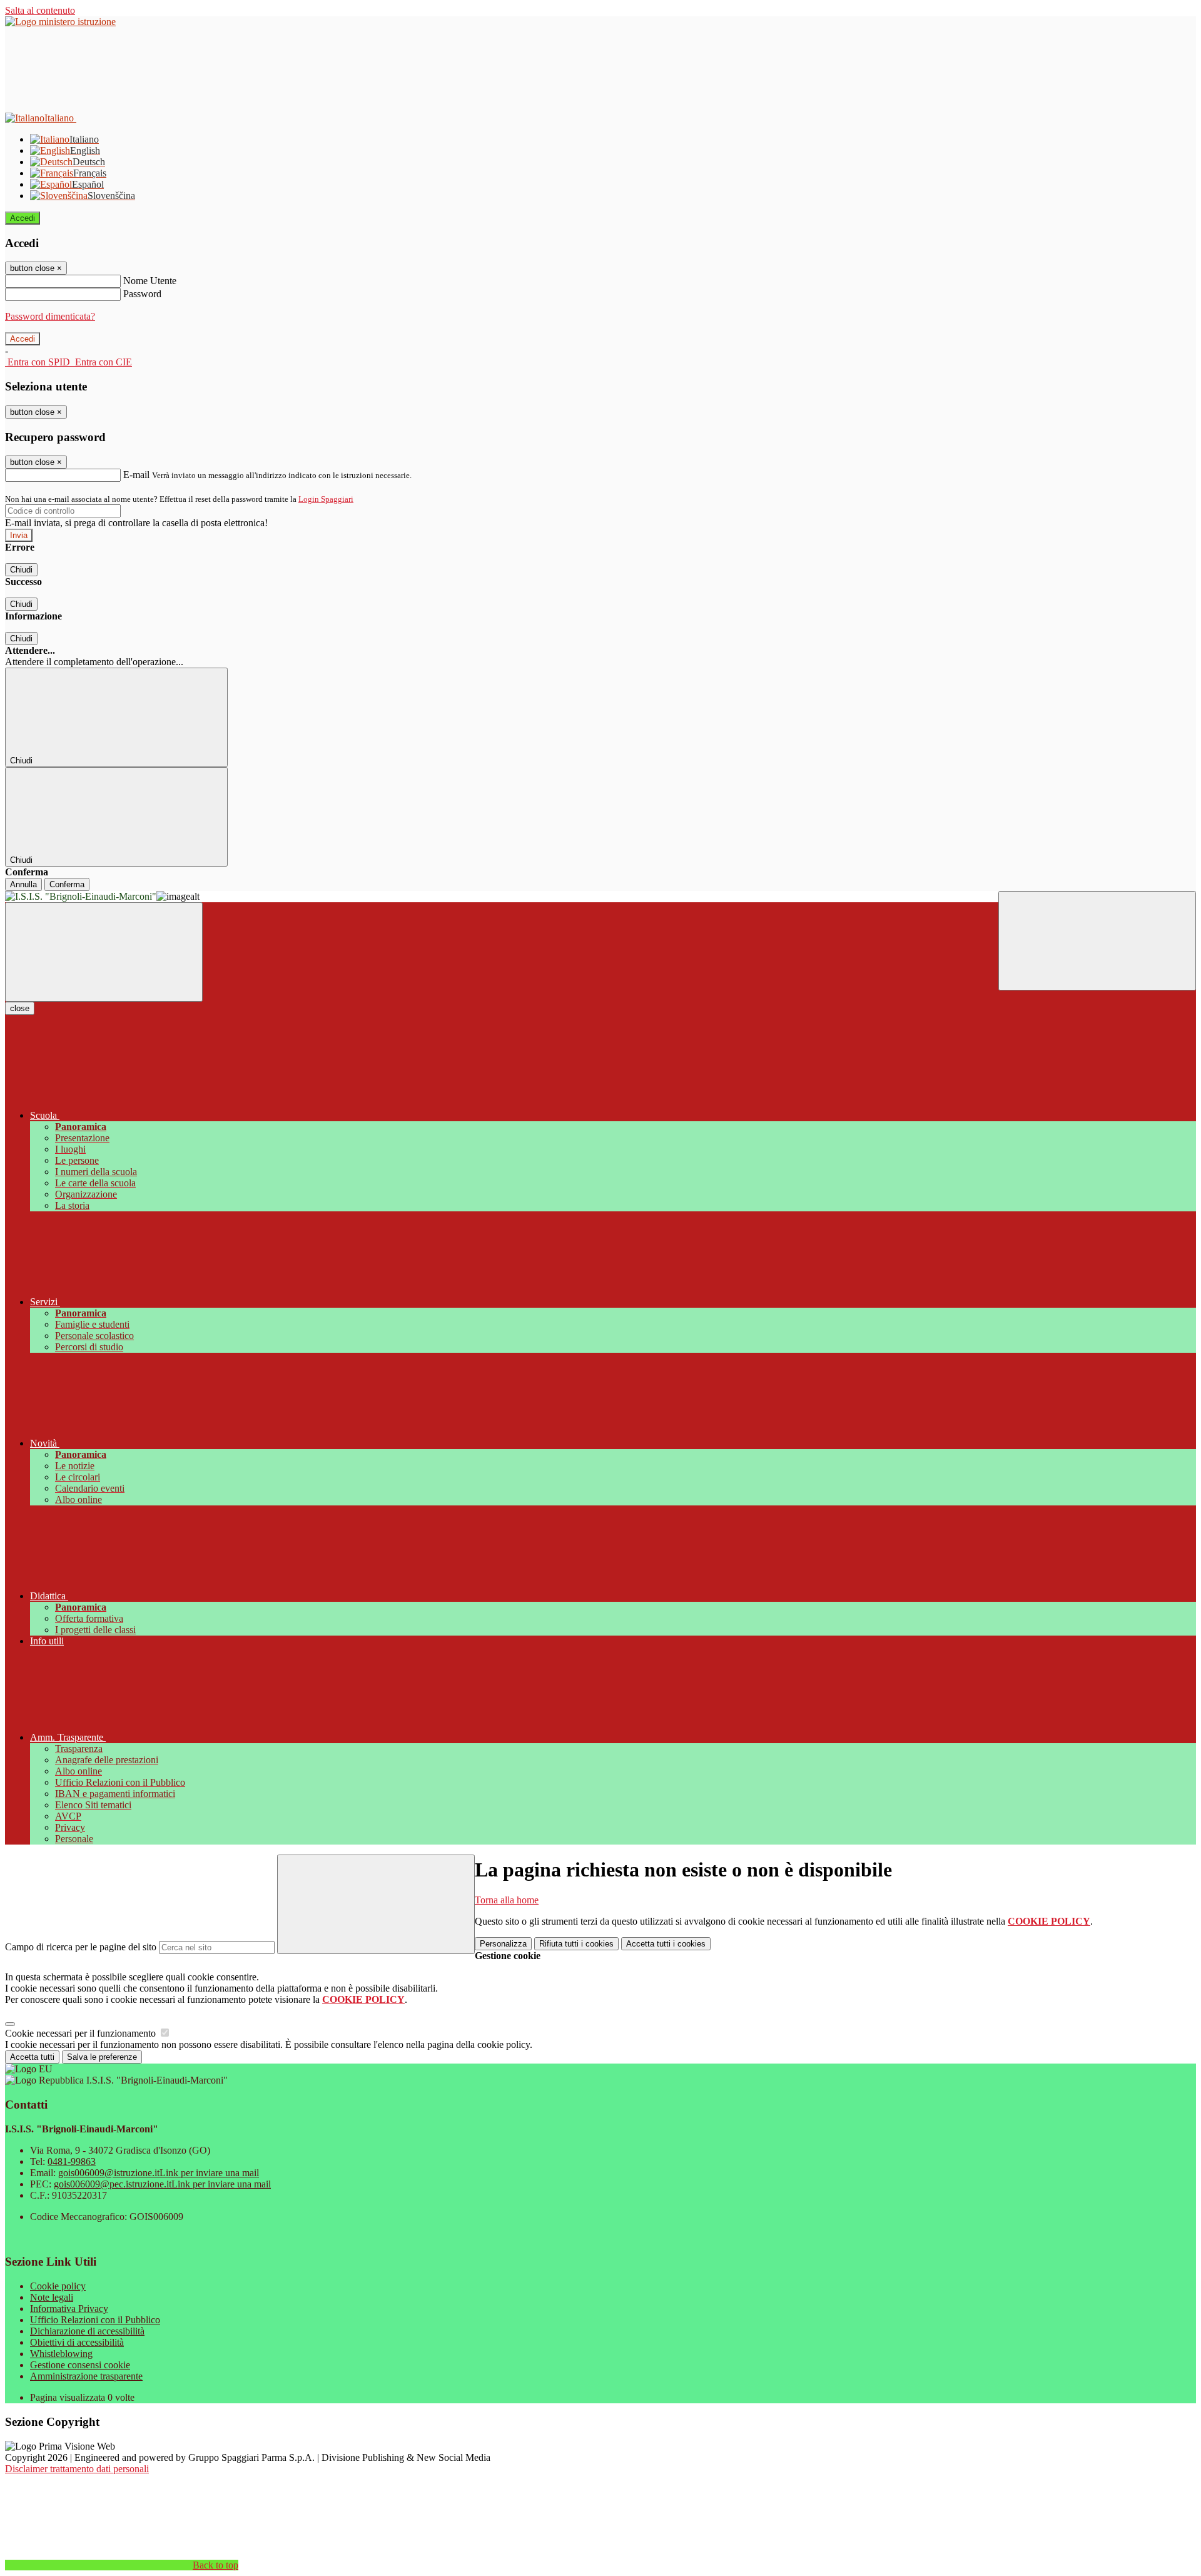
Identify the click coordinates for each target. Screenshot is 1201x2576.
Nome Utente (150, 281)
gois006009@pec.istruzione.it (162, 2184)
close (20, 1008)
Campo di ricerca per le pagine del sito (81, 1947)
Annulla (23, 884)
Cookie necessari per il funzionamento (82, 2033)
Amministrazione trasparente (86, 2376)
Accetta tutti (666, 1944)
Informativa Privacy (69, 2309)
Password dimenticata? (50, 316)
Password (142, 294)
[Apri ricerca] (1097, 941)
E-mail (136, 475)
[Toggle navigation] (104, 952)
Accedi (23, 218)
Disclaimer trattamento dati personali (77, 2469)
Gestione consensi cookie (80, 2365)
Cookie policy (58, 2286)
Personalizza (503, 1944)
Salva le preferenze (102, 2057)
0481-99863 (72, 2161)
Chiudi (21, 570)
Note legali (52, 2297)
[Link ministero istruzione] (60, 22)
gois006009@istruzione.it (159, 2173)
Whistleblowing (61, 2354)
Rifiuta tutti (576, 1944)
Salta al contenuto (40, 10)
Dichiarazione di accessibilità (87, 2331)
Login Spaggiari (326, 499)
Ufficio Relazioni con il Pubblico (95, 2320)
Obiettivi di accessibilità (77, 2342)
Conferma (67, 884)
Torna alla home (507, 1900)
